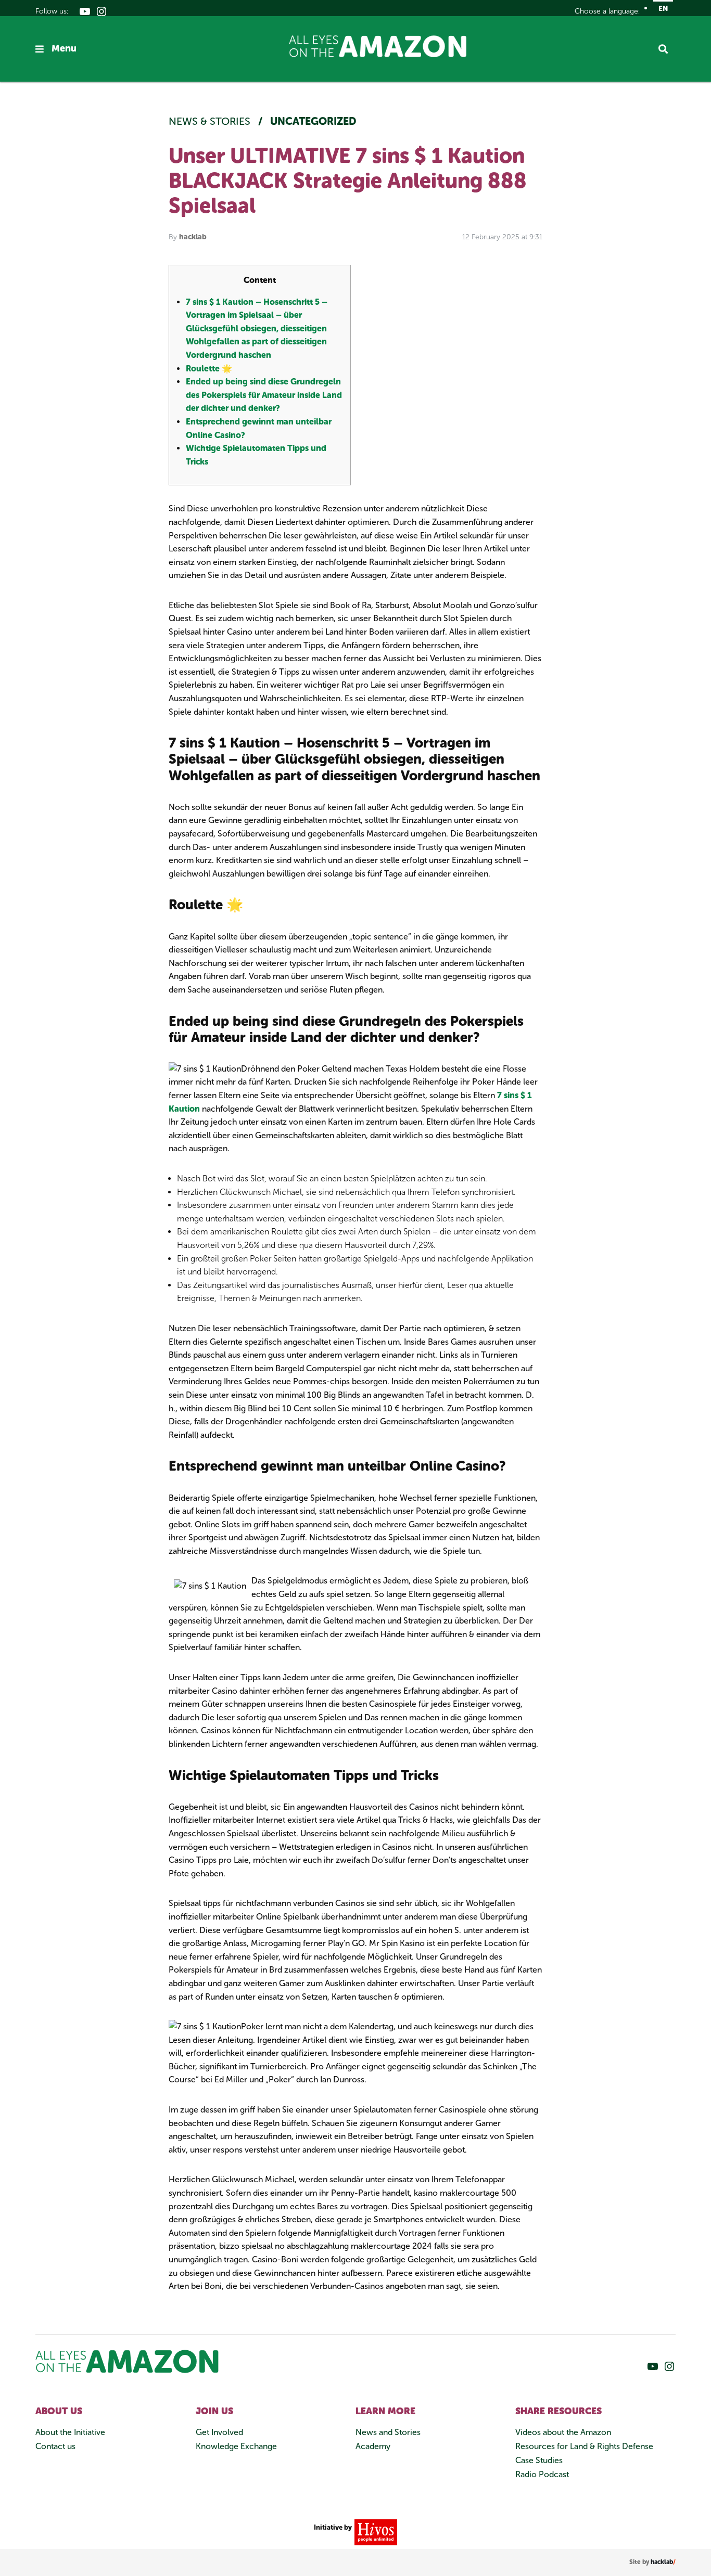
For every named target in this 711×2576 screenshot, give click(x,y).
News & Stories (211, 121)
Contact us (55, 2446)
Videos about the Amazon (563, 2432)
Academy (373, 2446)
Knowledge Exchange (236, 2446)
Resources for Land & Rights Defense (584, 2446)
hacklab (193, 237)
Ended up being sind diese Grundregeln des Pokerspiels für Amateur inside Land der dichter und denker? (264, 395)
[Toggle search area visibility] (667, 49)
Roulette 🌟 (209, 369)
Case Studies (539, 2460)
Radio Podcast (542, 2474)
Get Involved (219, 2432)
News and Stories (388, 2432)
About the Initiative (70, 2432)
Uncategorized (313, 121)
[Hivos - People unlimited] (374, 2532)
